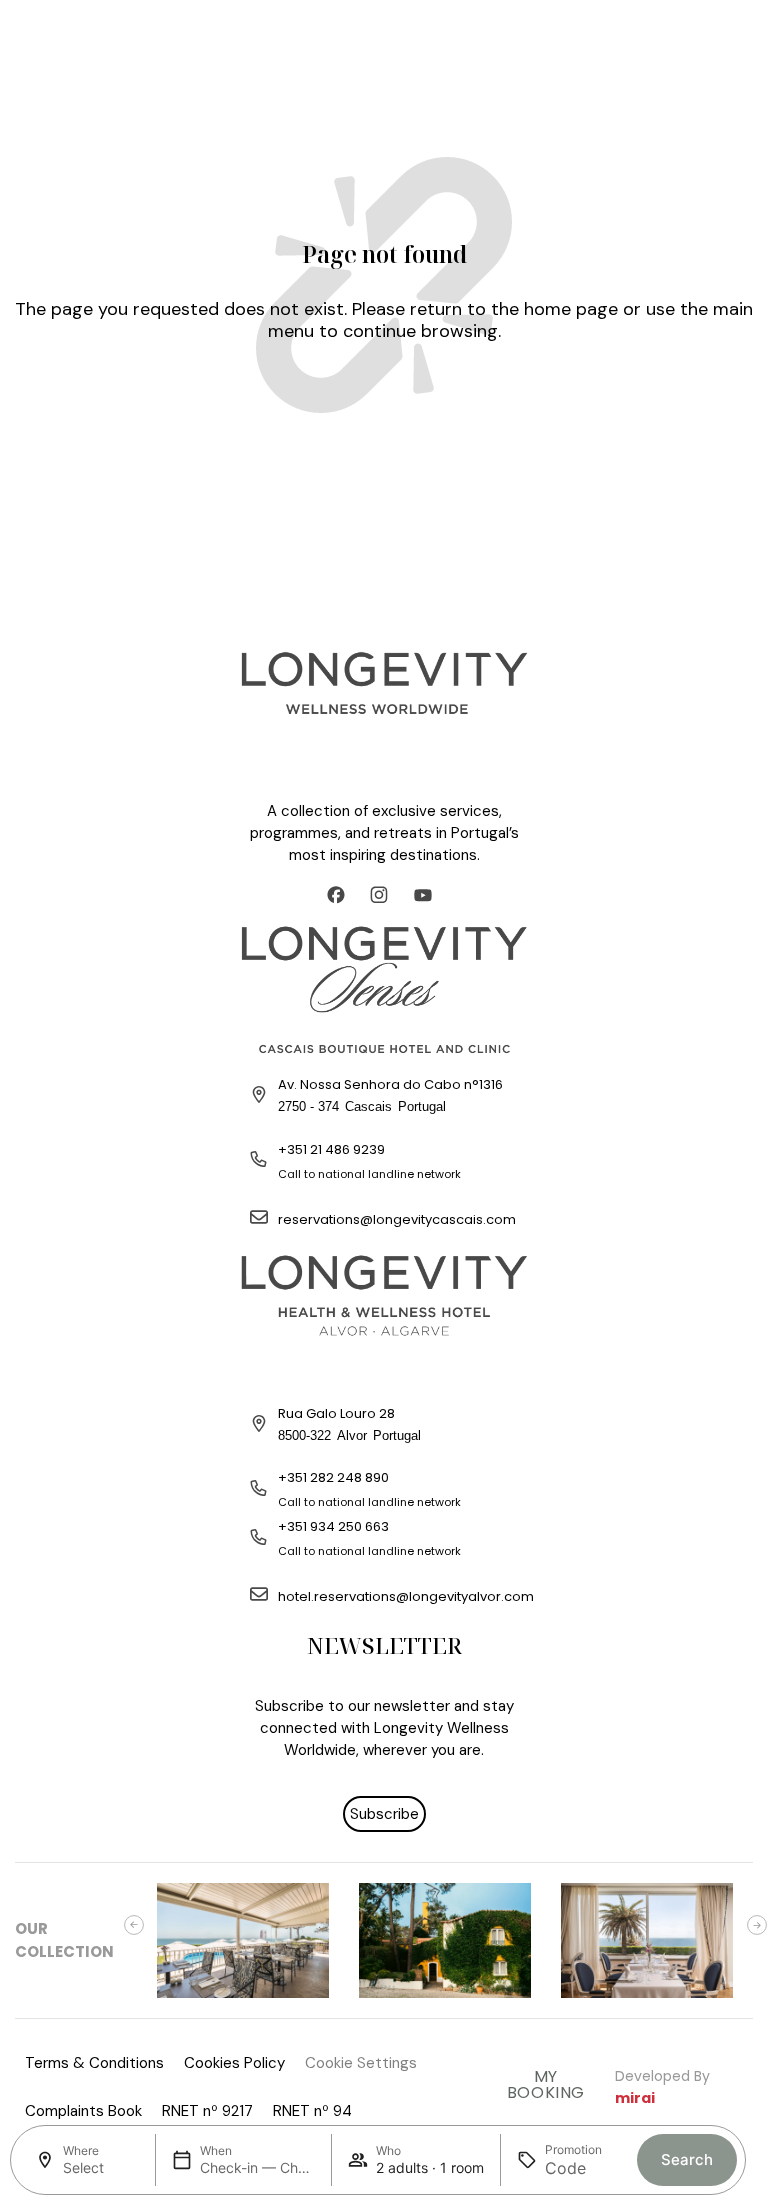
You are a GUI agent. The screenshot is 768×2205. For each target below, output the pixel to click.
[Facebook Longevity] (341, 895)
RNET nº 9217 (207, 2111)
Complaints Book (83, 2111)
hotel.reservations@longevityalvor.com (406, 1596)
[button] (134, 1925)
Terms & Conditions (94, 2063)
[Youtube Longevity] (428, 895)
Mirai (635, 2098)
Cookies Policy (234, 2063)
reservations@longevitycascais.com (397, 1219)
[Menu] (35, 35)
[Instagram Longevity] (384, 895)
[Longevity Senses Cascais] (383, 989)
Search (687, 2159)
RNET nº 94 (312, 2111)
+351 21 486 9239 (331, 1149)
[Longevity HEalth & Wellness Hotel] (383, 1318)
